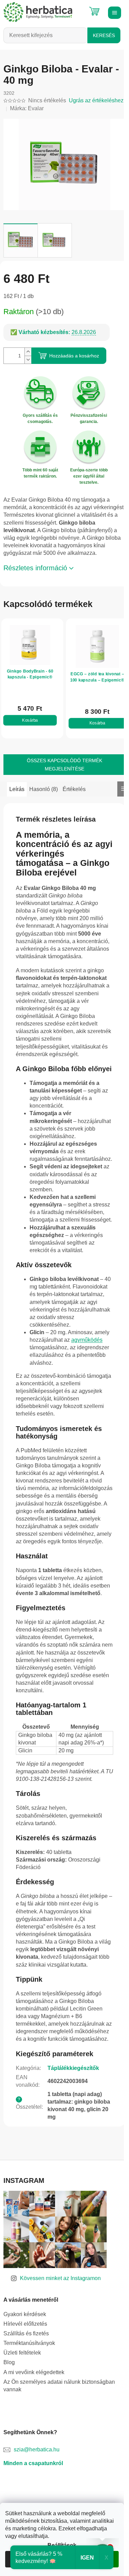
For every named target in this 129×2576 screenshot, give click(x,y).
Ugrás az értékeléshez (96, 100)
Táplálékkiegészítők (73, 2068)
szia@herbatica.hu (37, 2449)
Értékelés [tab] (74, 789)
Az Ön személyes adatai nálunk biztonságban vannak (59, 2386)
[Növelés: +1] (28, 352)
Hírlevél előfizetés (25, 2324)
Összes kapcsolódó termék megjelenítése (64, 765)
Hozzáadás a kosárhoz (74, 356)
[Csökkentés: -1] (28, 360)
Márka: (27, 108)
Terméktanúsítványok (29, 2343)
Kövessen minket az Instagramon (60, 2278)
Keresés (104, 35)
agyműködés (87, 1340)
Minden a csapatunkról (33, 2463)
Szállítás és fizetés (26, 2333)
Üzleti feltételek (22, 2353)
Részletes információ (35, 568)
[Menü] (114, 12)
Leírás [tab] (17, 789)
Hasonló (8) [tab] (44, 789)
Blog (9, 2362)
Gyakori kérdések (25, 2314)
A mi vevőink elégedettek (34, 2372)
